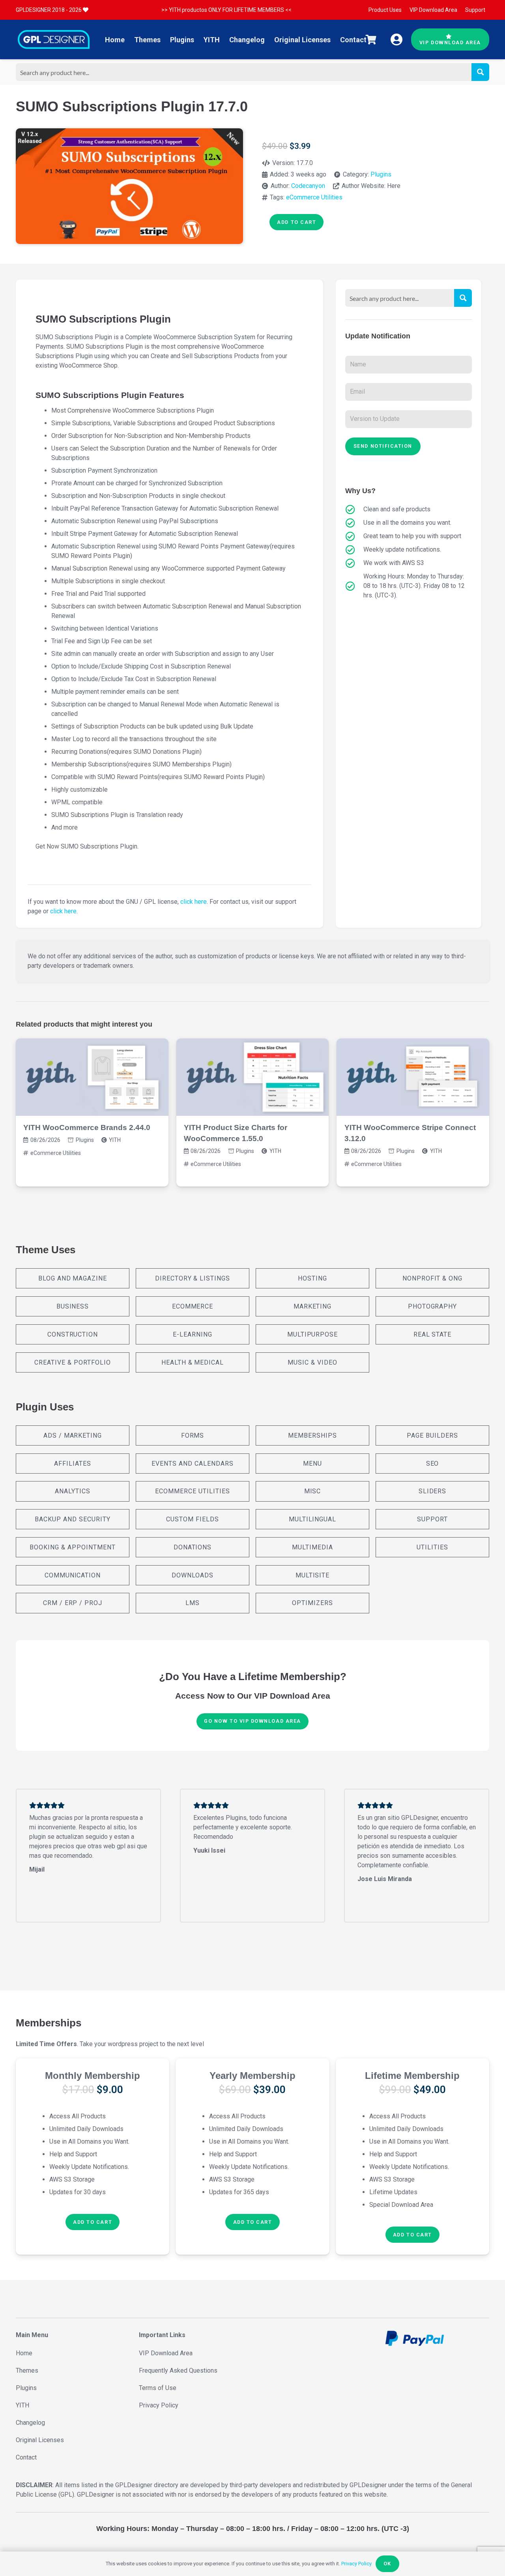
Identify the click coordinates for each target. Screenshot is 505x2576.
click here (194, 902)
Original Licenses (40, 2440)
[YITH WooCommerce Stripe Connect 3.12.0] (413, 1077)
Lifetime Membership (412, 2076)
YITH (115, 1140)
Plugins (381, 174)
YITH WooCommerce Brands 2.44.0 (87, 1127)
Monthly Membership (93, 2076)
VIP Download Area (166, 2353)
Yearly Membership (252, 2076)
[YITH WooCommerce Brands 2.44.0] (92, 1077)
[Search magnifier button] (480, 72)
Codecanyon (308, 186)
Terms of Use (158, 2388)
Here (394, 186)
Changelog (30, 2423)
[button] (93, 2222)
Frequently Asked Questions (178, 2370)
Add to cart (296, 222)
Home (24, 2353)
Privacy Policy (159, 2405)
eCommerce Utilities (314, 197)
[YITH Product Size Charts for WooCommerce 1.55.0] (253, 1077)
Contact (26, 2457)
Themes (27, 2370)
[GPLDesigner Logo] (54, 39)
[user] (397, 39)
